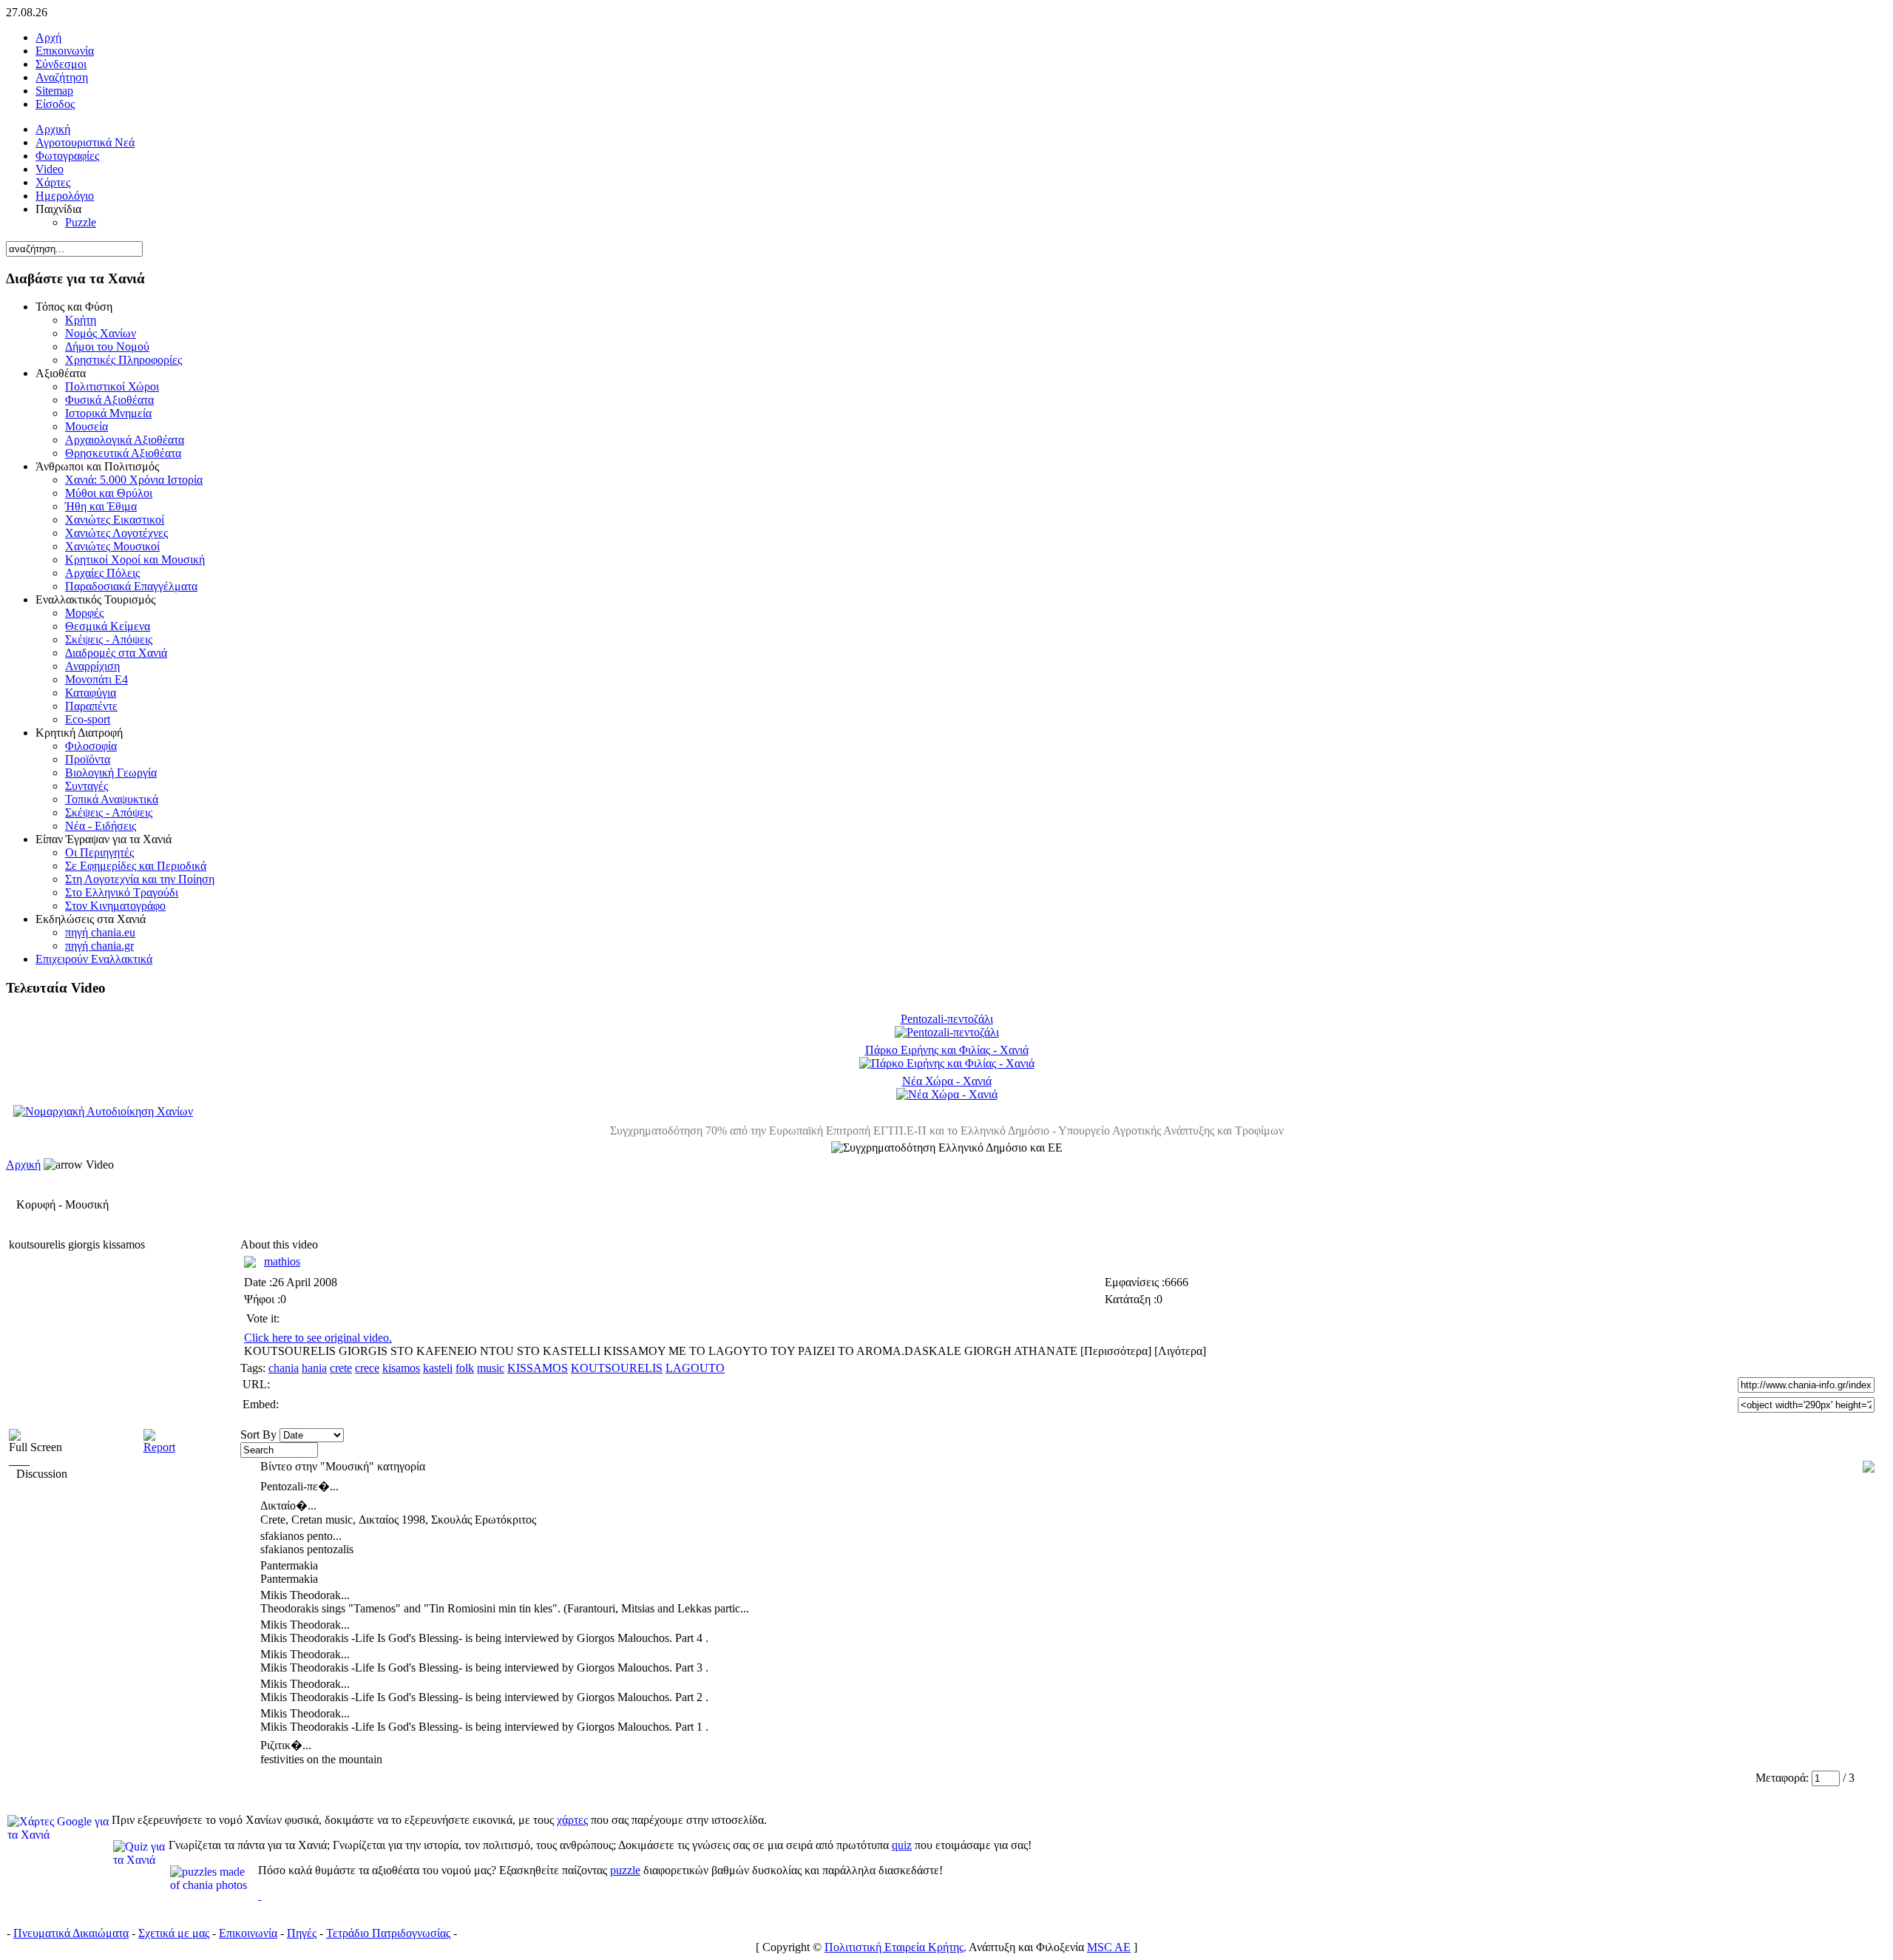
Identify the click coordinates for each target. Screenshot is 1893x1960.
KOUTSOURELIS (617, 1368)
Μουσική (87, 1204)
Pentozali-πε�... (299, 1486)
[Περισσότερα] (1117, 1351)
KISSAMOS (538, 1368)
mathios (282, 1261)
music (491, 1368)
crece (367, 1368)
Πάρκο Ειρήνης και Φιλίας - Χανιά (947, 1050)
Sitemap (54, 91)
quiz (902, 1845)
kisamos (401, 1368)
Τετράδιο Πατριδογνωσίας (388, 1933)
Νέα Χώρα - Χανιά (947, 1081)
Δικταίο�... (288, 1506)
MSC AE (1109, 1947)
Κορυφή (36, 1204)
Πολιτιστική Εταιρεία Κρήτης (894, 1947)
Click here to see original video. (318, 1338)
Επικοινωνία (65, 51)
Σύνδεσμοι (61, 64)
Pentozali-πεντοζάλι (947, 1019)
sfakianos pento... (301, 1536)
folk (465, 1368)
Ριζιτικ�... (286, 1745)
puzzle (625, 1870)
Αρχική (23, 1165)
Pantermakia (289, 1565)
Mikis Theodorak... (305, 1595)
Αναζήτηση (62, 77)
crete (341, 1368)
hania (314, 1368)
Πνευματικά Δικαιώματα (71, 1933)
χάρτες (572, 1820)
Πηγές (302, 1933)
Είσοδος (55, 104)
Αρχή (48, 37)
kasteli (438, 1368)
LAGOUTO (695, 1368)
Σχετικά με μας (174, 1933)
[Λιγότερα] (1180, 1351)
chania (284, 1368)
